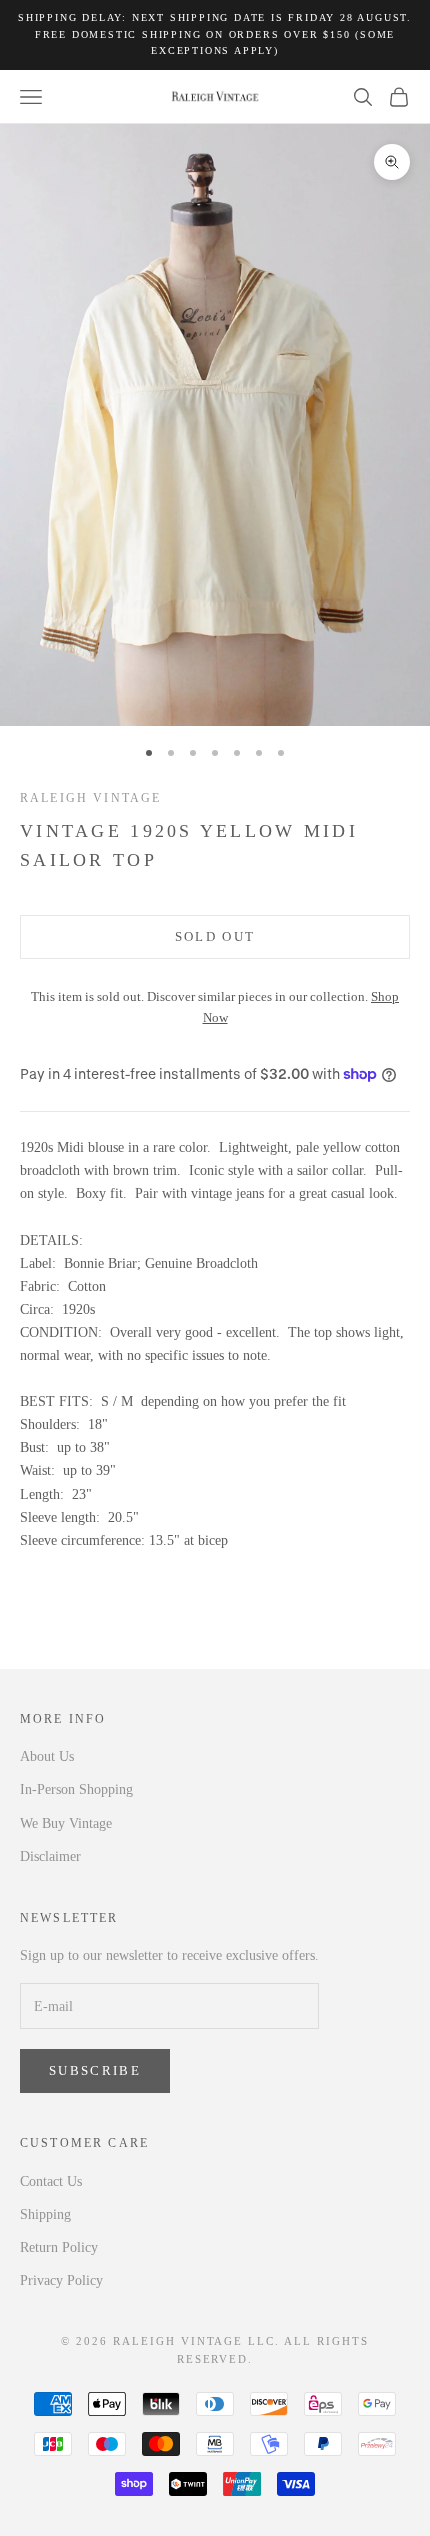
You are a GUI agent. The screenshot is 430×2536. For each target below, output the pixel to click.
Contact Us (51, 2181)
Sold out (215, 936)
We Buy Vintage (66, 1823)
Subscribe (95, 2070)
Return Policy (59, 2247)
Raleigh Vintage (90, 798)
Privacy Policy (61, 2280)
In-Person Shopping (76, 1789)
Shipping (45, 2214)
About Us (47, 1756)
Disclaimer (50, 1856)
